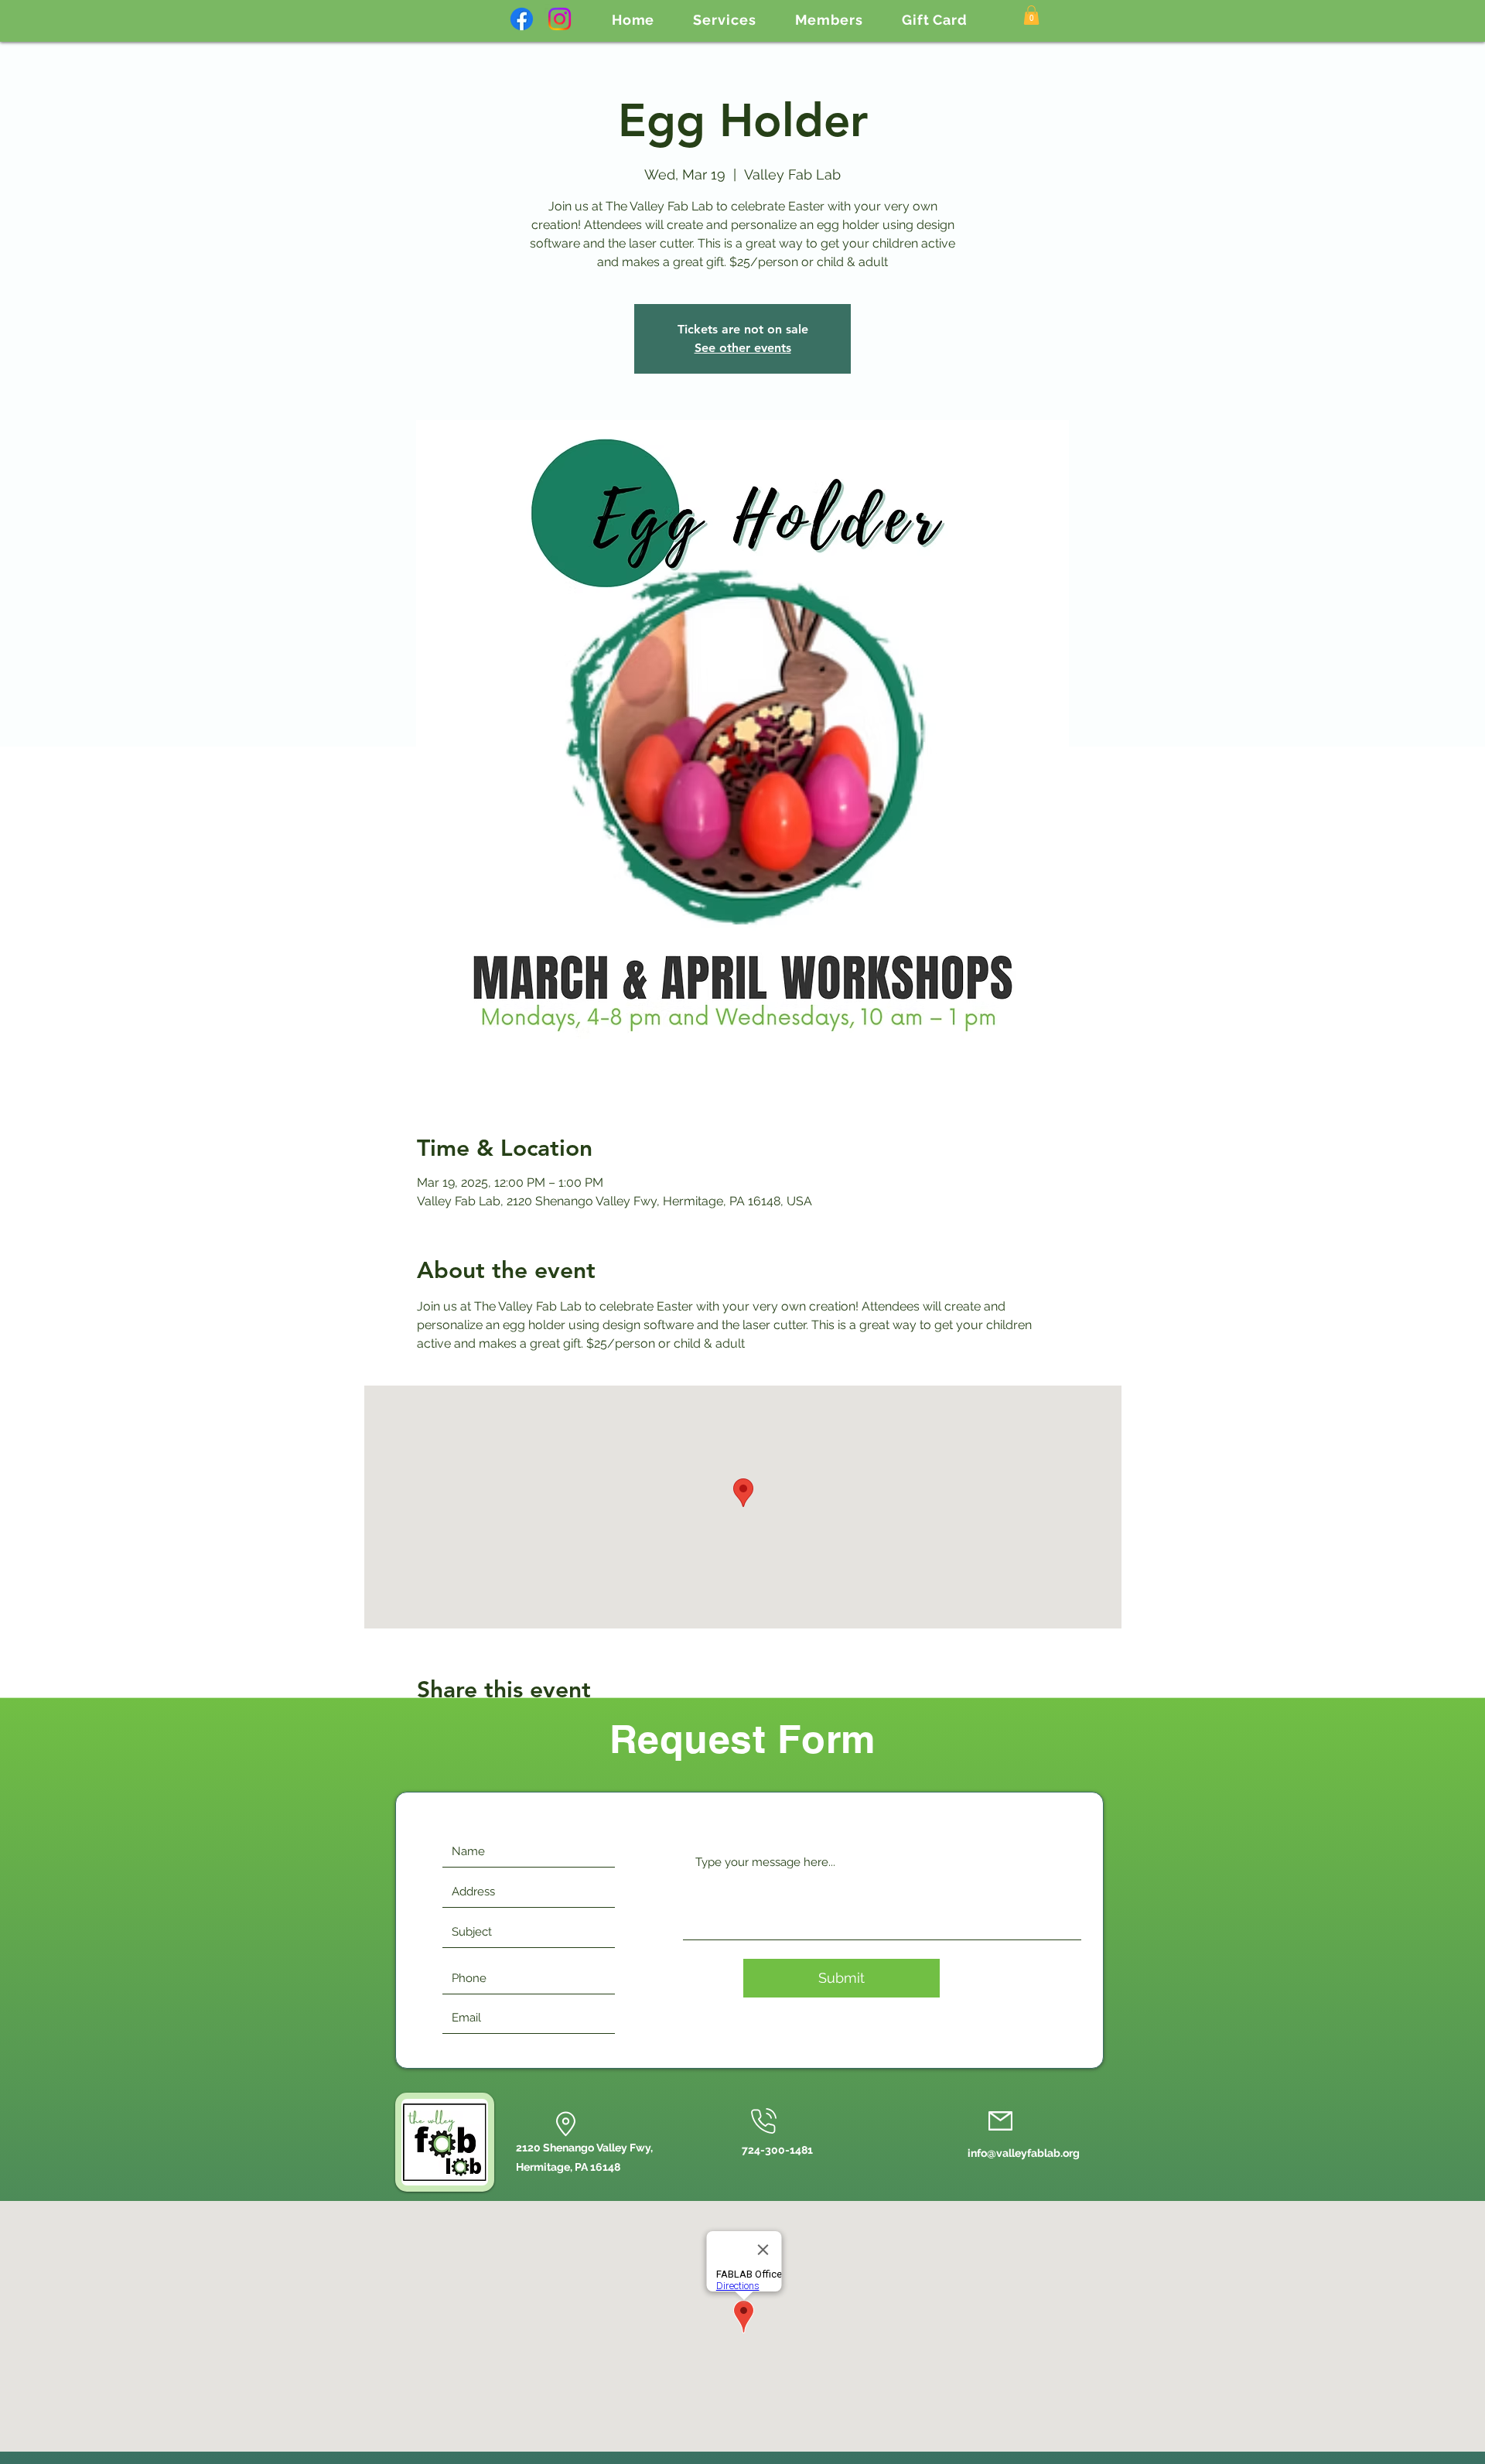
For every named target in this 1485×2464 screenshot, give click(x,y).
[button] (724, 20)
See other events (743, 348)
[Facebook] (522, 19)
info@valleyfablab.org (1024, 2153)
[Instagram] (560, 19)
